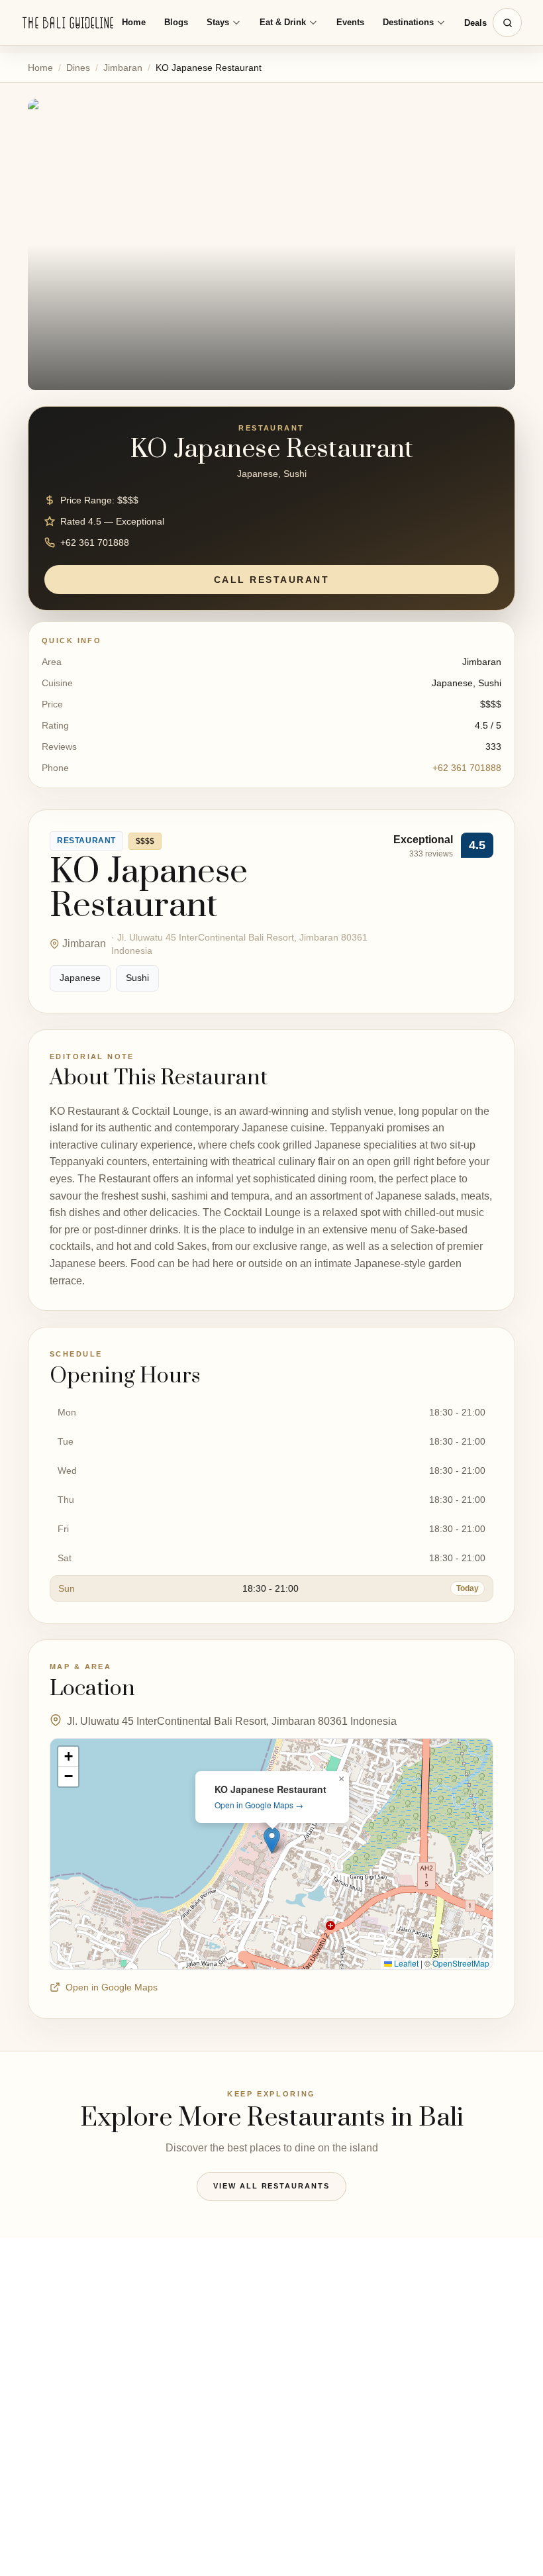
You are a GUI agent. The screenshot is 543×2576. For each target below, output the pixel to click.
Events (350, 22)
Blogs (176, 22)
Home (134, 22)
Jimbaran (123, 68)
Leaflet (405, 1963)
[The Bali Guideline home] (68, 23)
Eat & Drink (283, 22)
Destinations (408, 22)
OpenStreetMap (461, 1963)
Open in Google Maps (112, 1987)
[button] (272, 1840)
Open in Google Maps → (259, 1805)
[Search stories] (507, 23)
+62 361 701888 (467, 768)
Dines (78, 68)
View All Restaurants (272, 2186)
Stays (218, 22)
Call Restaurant (272, 580)
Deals (475, 23)
